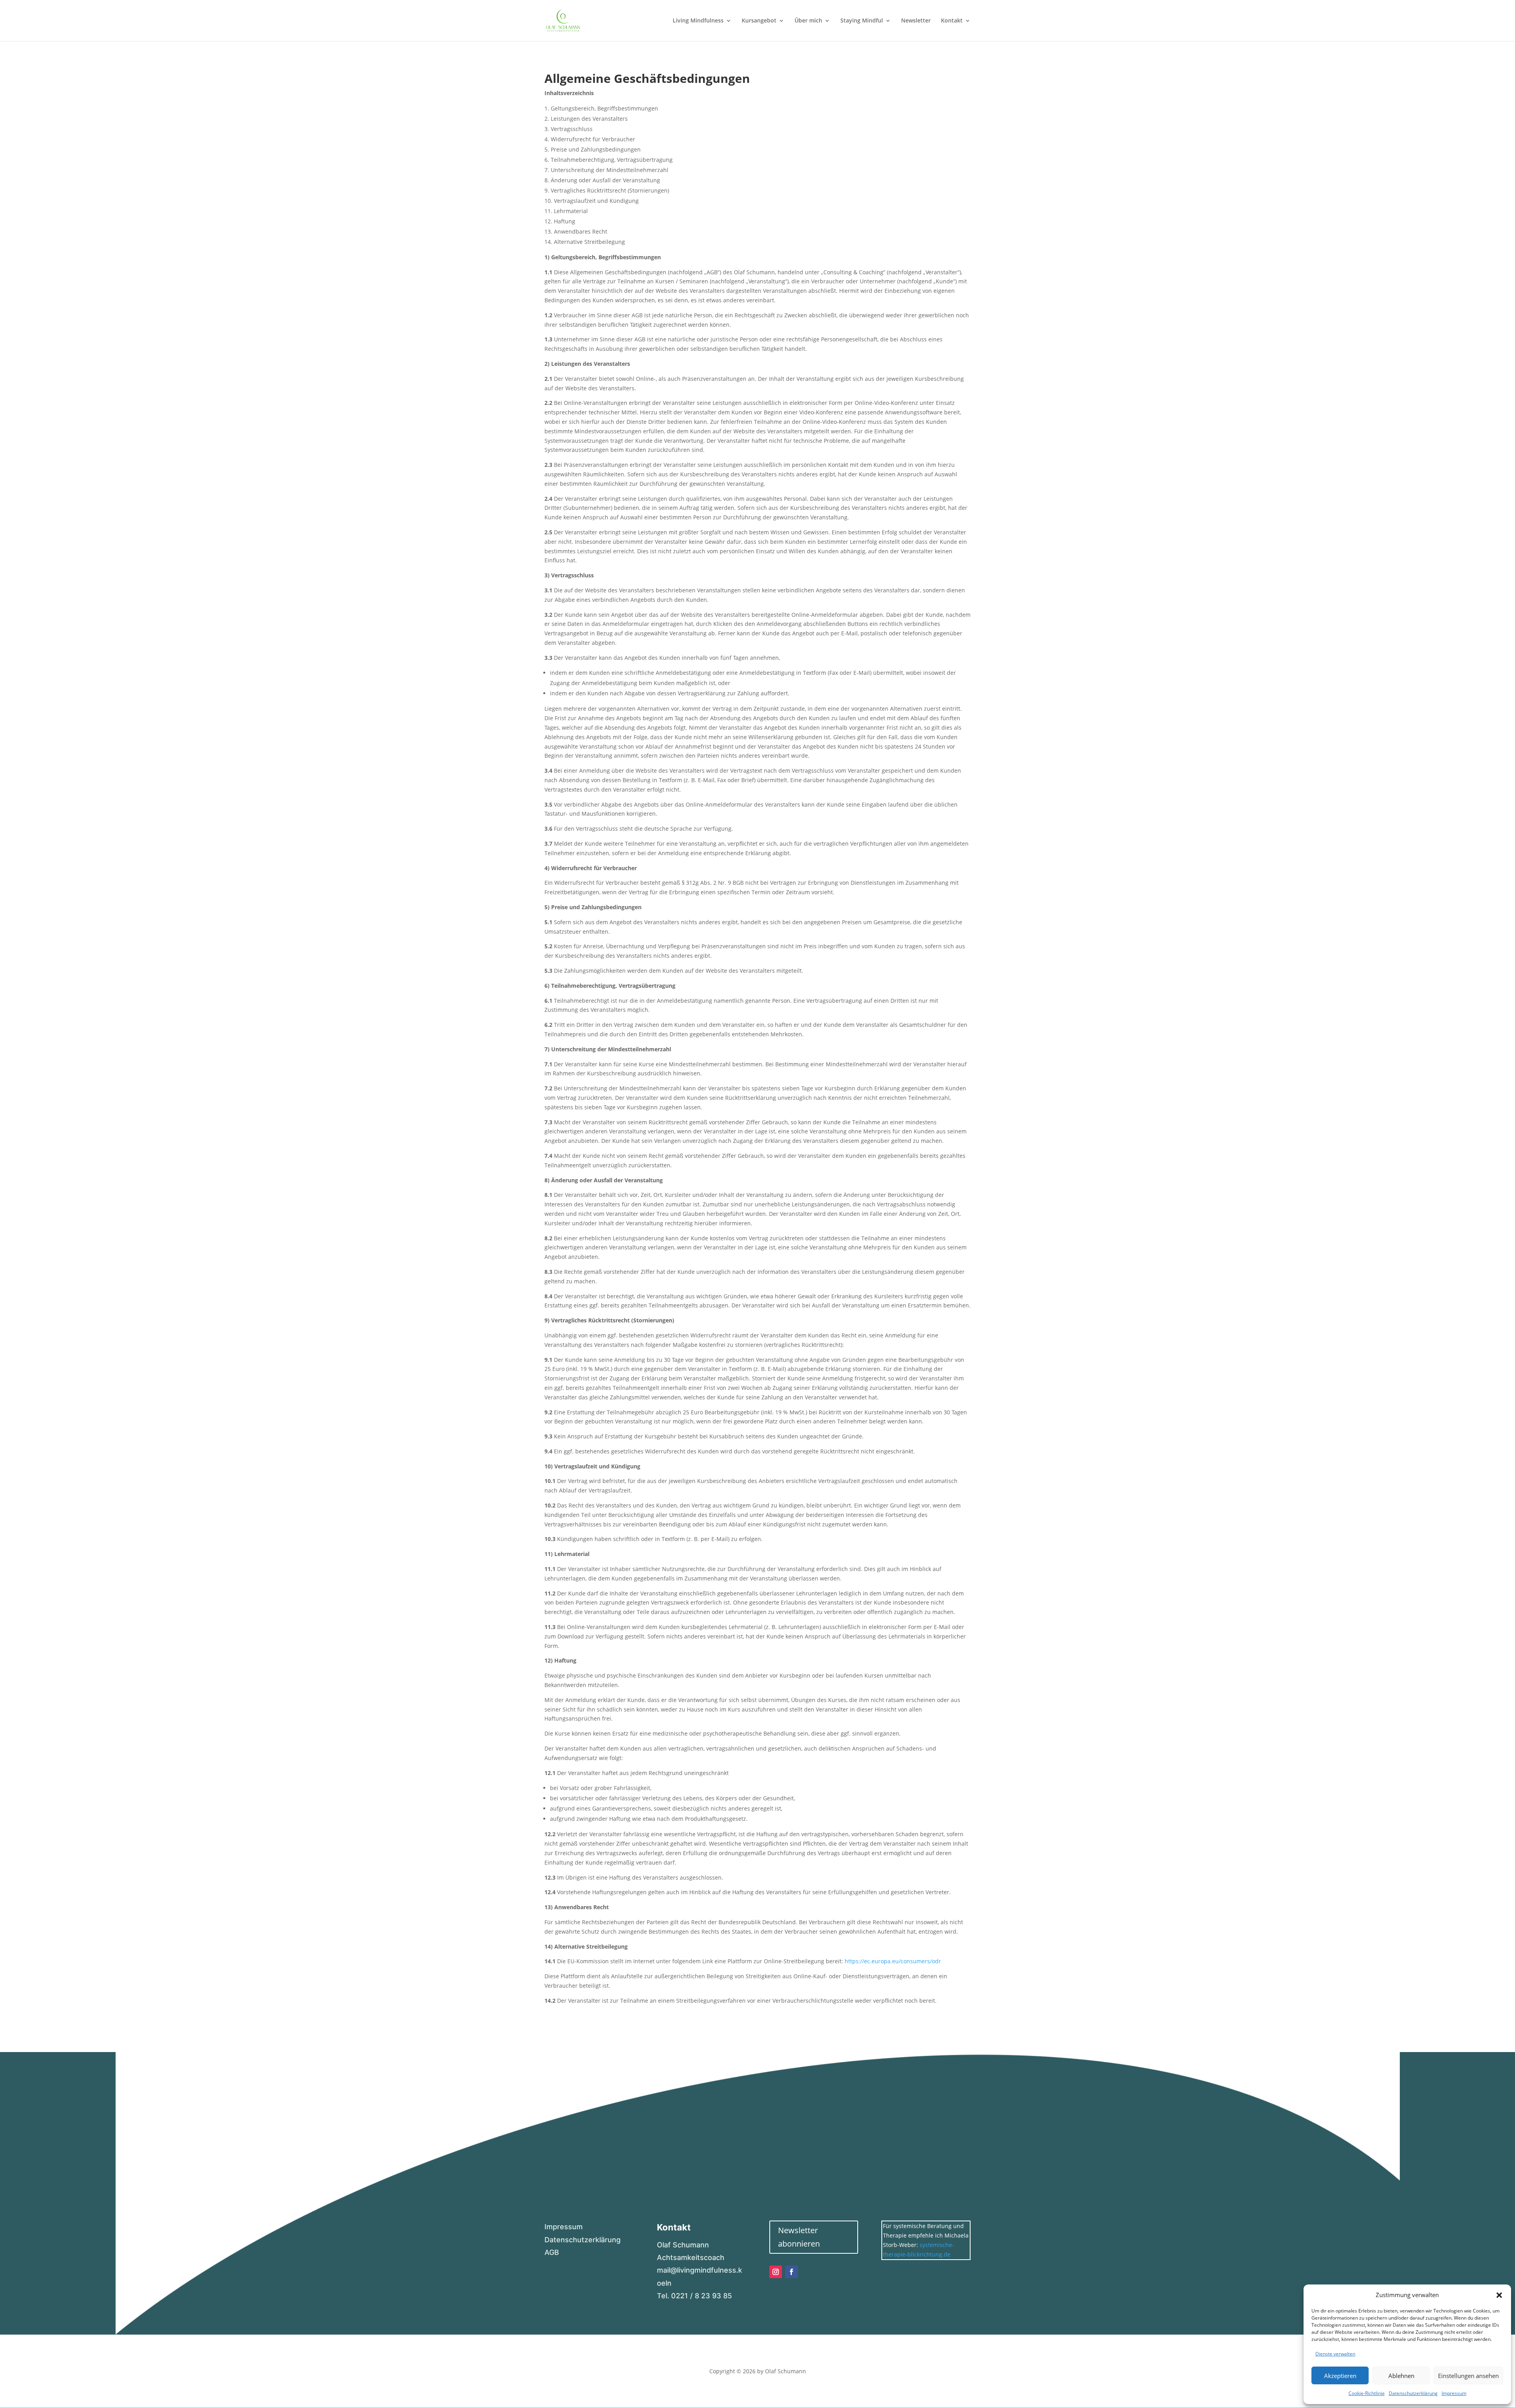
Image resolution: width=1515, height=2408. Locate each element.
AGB (552, 2252)
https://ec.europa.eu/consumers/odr (893, 1961)
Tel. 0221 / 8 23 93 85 (694, 2296)
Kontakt (952, 21)
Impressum (1454, 2393)
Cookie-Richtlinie (1367, 2393)
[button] (1499, 2295)
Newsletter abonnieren (799, 2237)
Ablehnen (1401, 2376)
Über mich (808, 21)
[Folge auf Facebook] (791, 2272)
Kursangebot (759, 21)
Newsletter (916, 21)
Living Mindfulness (698, 21)
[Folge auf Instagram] (776, 2272)
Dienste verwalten (1335, 2354)
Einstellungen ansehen (1468, 2376)
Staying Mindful (862, 21)
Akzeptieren (1340, 2376)
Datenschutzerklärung (1413, 2393)
